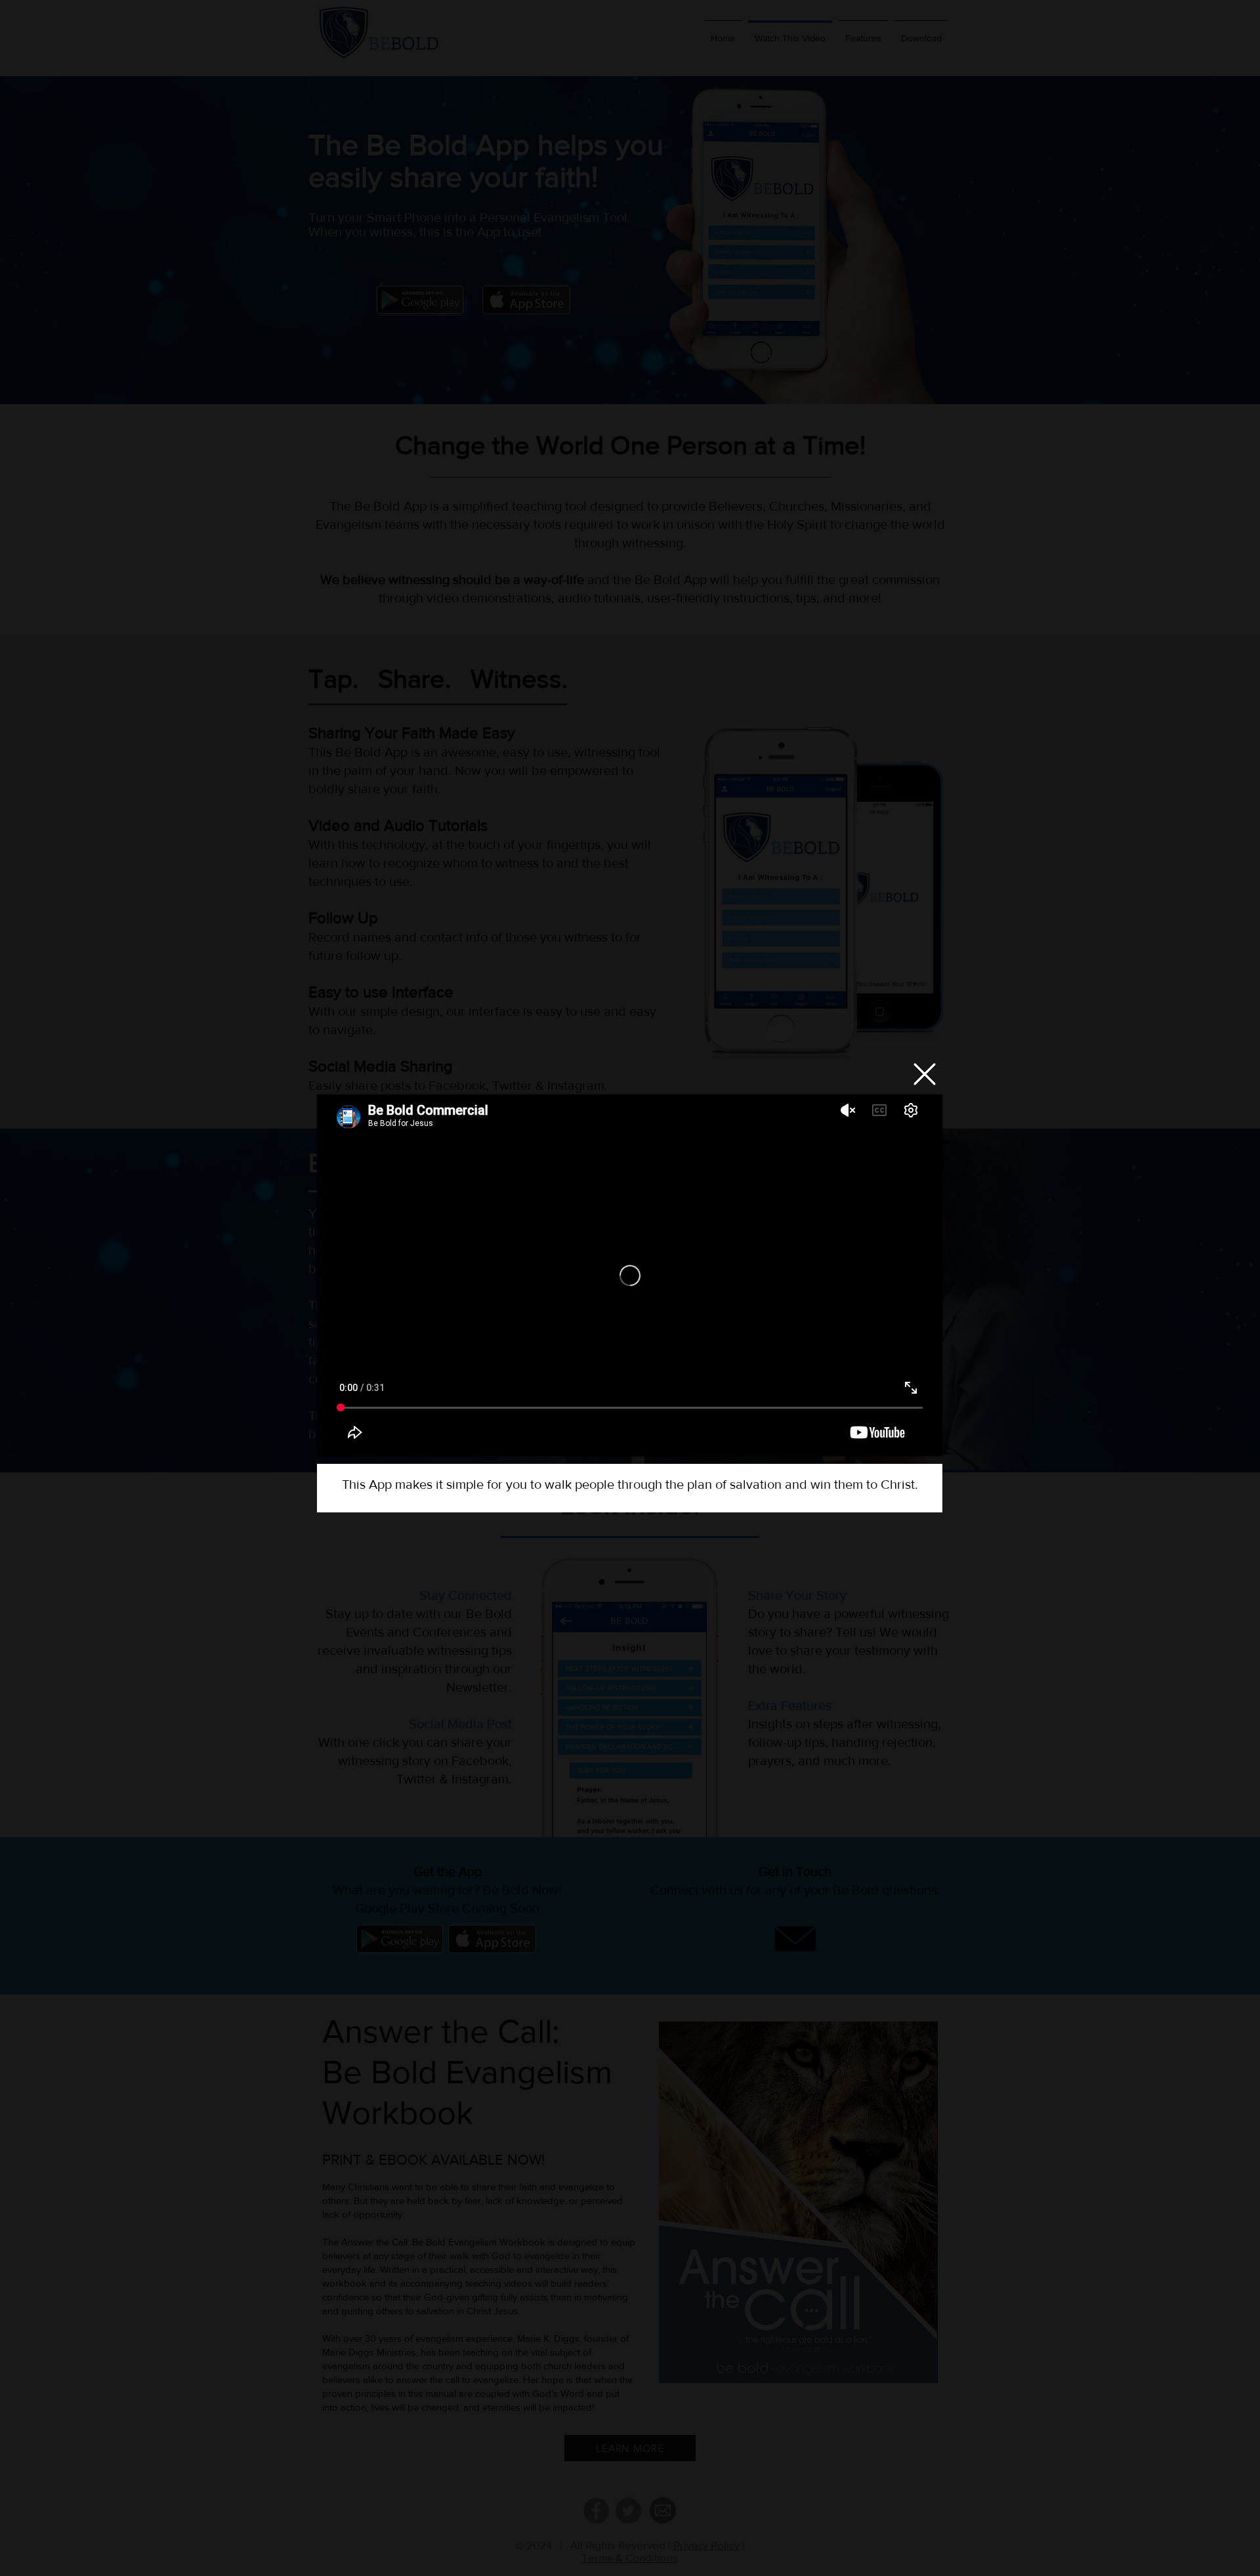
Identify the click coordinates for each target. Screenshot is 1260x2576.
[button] (925, 1074)
